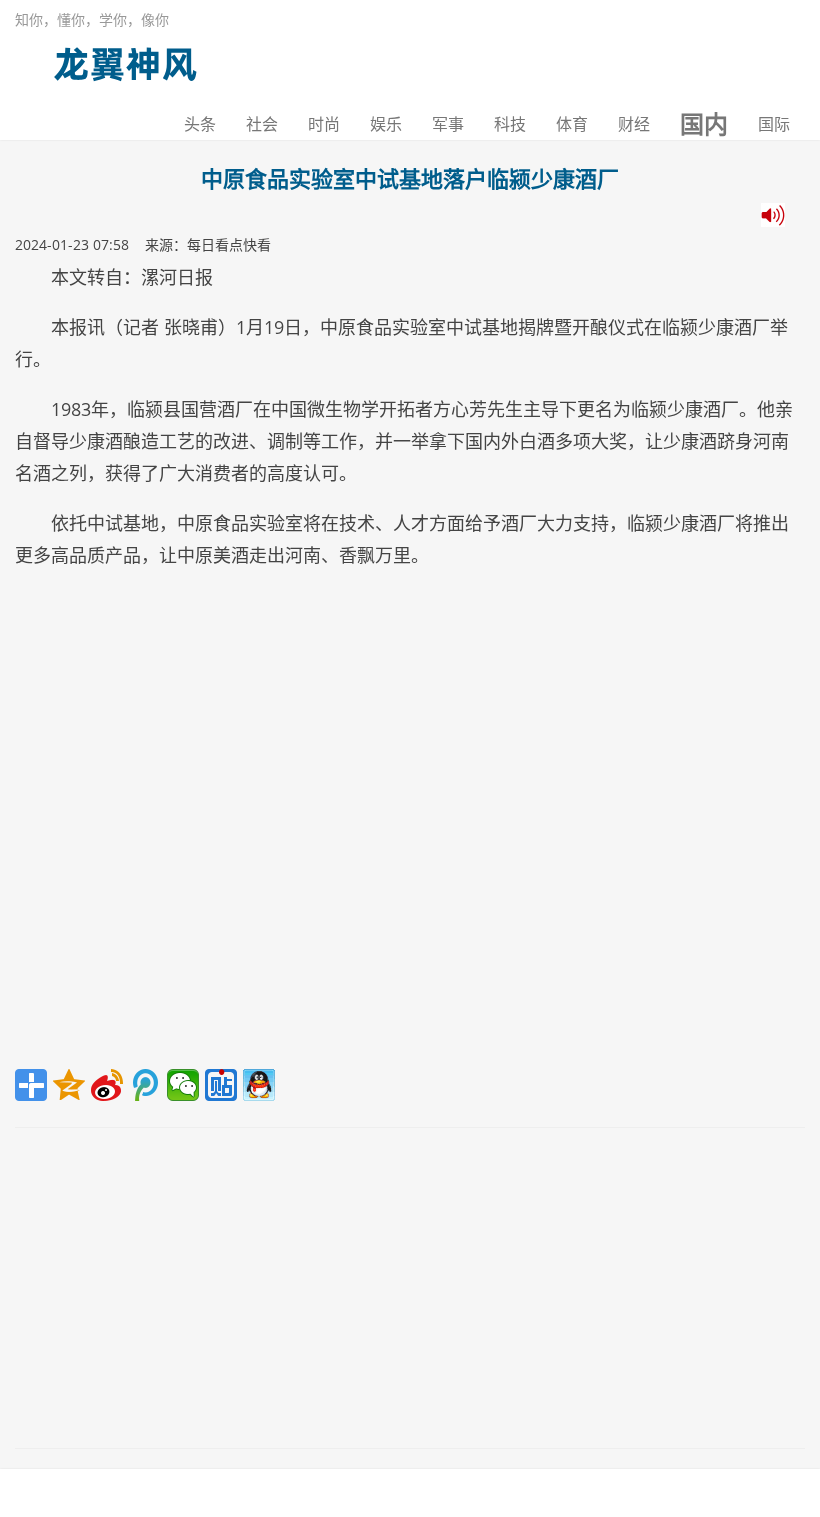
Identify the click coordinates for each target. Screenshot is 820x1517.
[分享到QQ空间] (69, 1085)
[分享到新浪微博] (107, 1085)
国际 (774, 124)
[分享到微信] (183, 1085)
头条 (200, 124)
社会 (262, 124)
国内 (704, 124)
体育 (572, 124)
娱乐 (386, 124)
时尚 (324, 124)
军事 (448, 124)
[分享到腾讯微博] (145, 1085)
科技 (510, 124)
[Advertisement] (410, 826)
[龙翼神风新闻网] (125, 59)
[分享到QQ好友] (259, 1085)
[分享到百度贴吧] (221, 1085)
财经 (634, 124)
